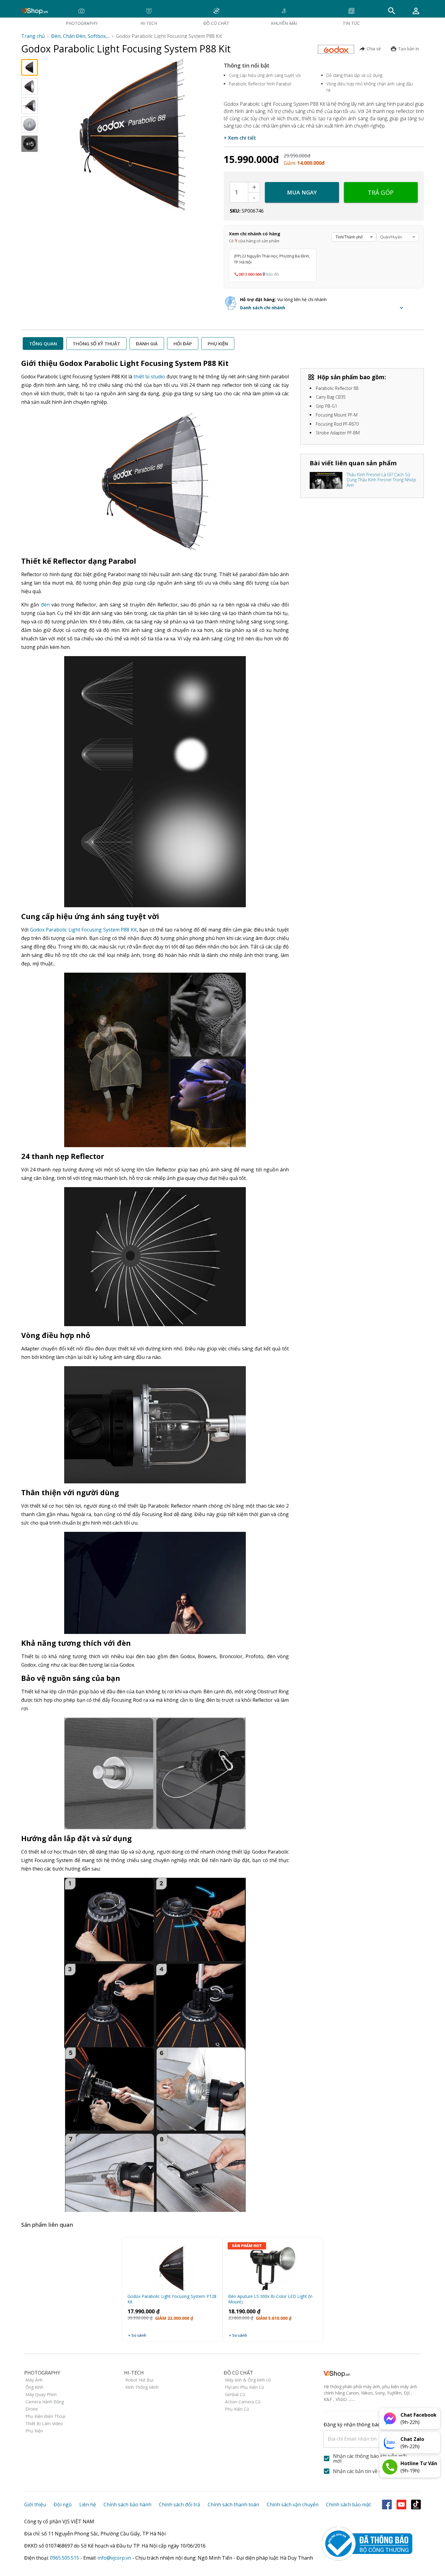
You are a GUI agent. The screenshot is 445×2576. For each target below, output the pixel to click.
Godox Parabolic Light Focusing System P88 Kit (83, 930)
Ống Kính (34, 2387)
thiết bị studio (149, 377)
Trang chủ (33, 36)
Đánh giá (147, 344)
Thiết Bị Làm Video (44, 2423)
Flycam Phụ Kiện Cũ (245, 2387)
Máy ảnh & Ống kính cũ (248, 2380)
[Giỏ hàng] (416, 11)
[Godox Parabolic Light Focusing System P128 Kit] (172, 2266)
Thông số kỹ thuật (96, 344)
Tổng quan (43, 344)
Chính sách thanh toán (233, 2505)
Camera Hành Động (45, 2402)
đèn (45, 605)
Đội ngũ (63, 2505)
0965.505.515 (64, 2558)
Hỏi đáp (183, 344)
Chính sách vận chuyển (293, 2505)
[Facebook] (387, 2505)
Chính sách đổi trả (180, 2505)
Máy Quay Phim (41, 2394)
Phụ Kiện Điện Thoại (45, 2416)
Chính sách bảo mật (348, 2505)
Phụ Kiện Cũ (237, 2409)
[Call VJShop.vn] (390, 2467)
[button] (323, 308)
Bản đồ (272, 274)
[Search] (392, 11)
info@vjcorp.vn (114, 2558)
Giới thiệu (35, 2505)
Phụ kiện (218, 344)
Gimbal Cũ (235, 2394)
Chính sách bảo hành (127, 2505)
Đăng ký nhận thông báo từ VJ (364, 2432)
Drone (32, 2409)
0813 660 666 (250, 274)
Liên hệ (88, 2505)
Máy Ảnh (34, 2380)
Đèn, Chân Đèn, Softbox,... (80, 36)
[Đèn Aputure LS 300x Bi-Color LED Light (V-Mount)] (273, 2266)
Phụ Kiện (34, 2431)
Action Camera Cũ (243, 2402)
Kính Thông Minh (142, 2387)
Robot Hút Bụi (139, 2380)
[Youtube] (401, 2505)
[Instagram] (416, 2505)
